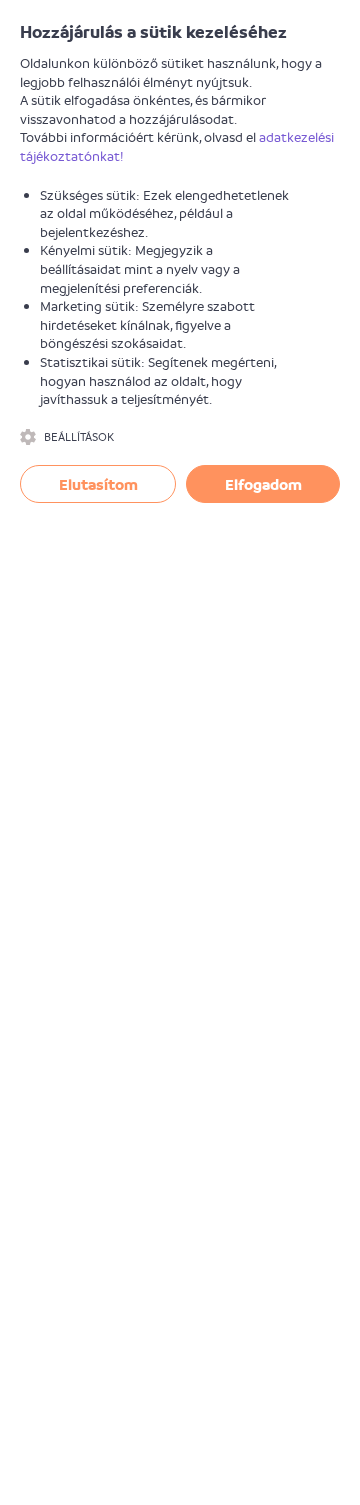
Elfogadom (263, 484)
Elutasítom (98, 484)
